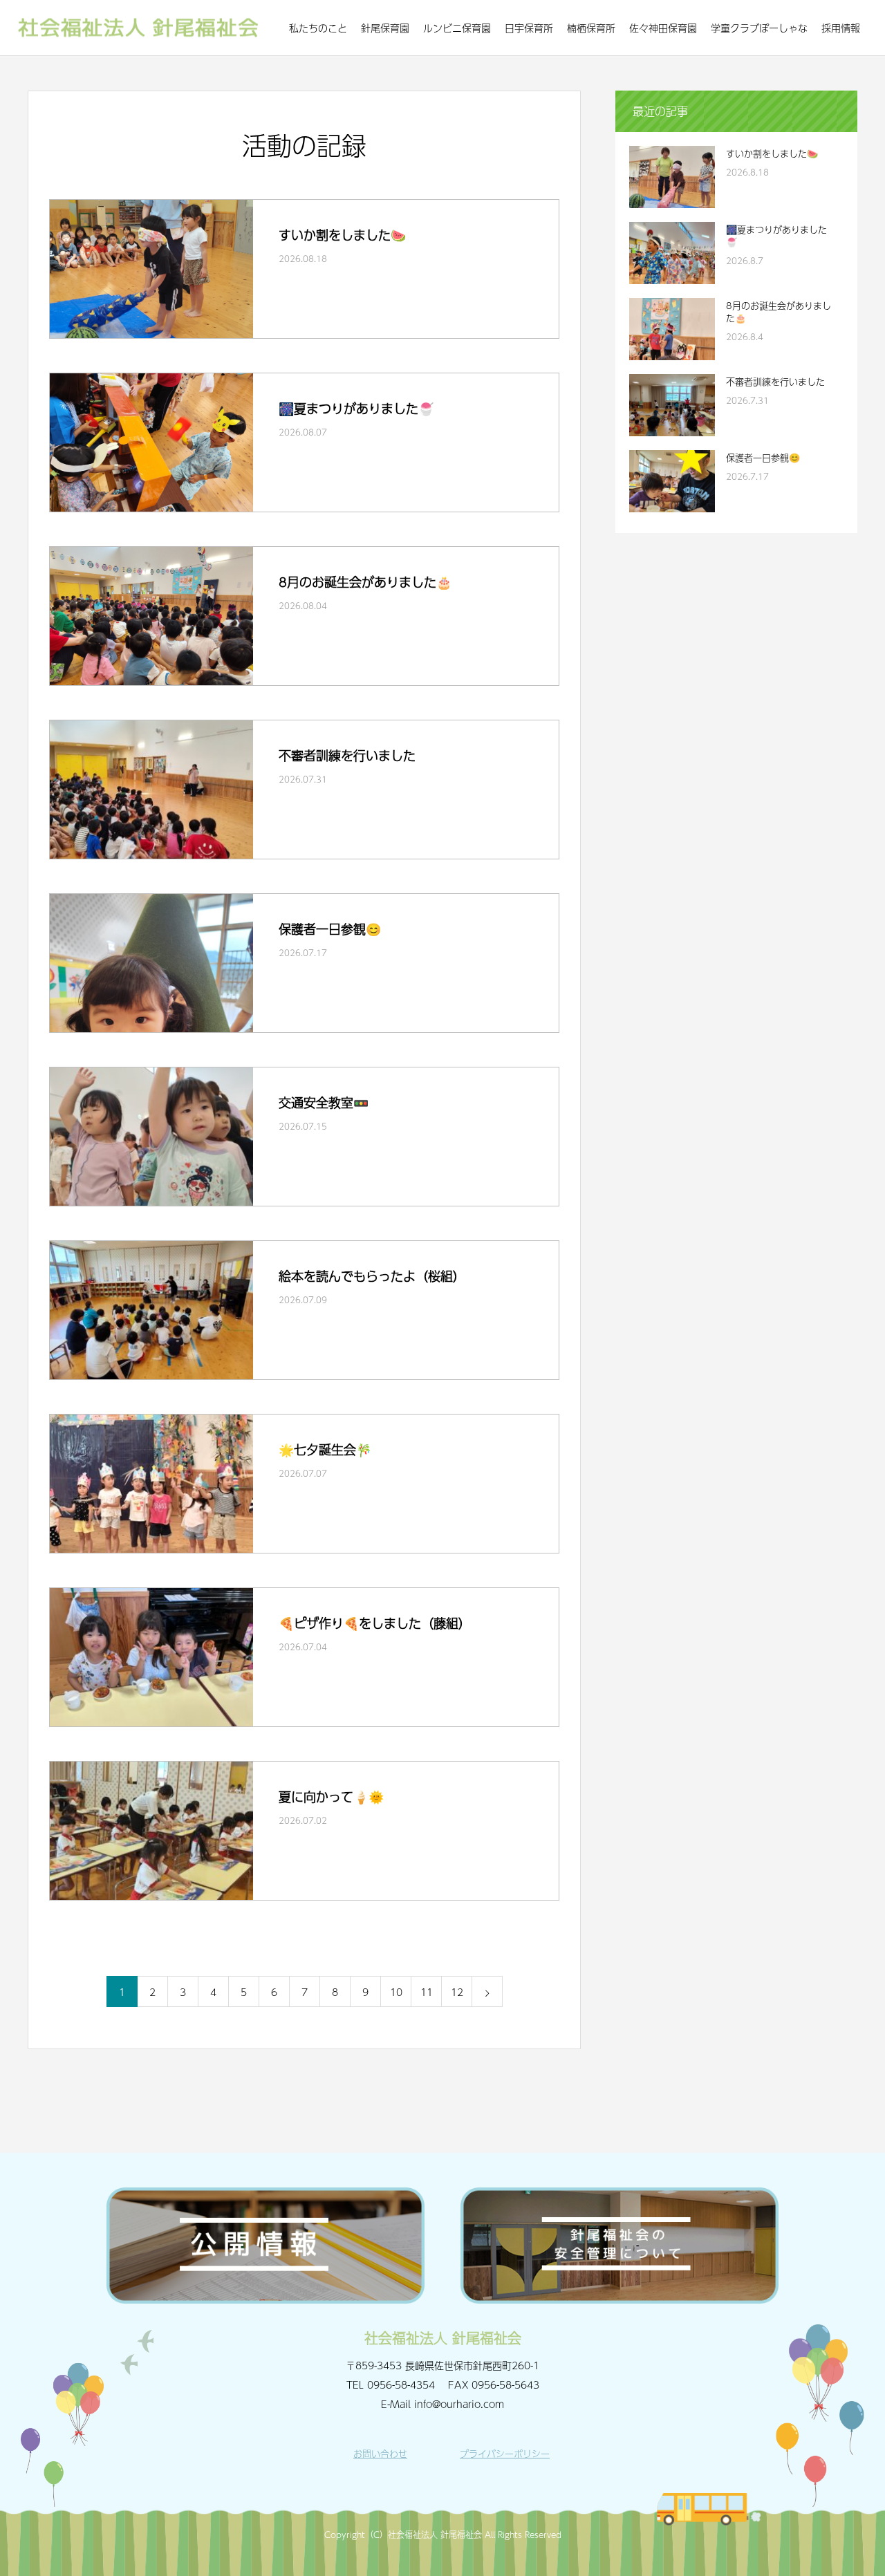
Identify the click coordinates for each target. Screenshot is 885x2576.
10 (396, 1992)
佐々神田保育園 (663, 28)
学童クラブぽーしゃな (759, 28)
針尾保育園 (385, 28)
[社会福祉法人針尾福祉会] (138, 28)
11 (427, 1992)
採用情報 (841, 28)
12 (457, 1992)
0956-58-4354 (401, 2384)
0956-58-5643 (505, 2384)
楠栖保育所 (591, 28)
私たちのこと (318, 28)
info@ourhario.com (459, 2404)
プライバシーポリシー (505, 2454)
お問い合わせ (380, 2454)
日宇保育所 (529, 28)
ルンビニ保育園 (457, 28)
